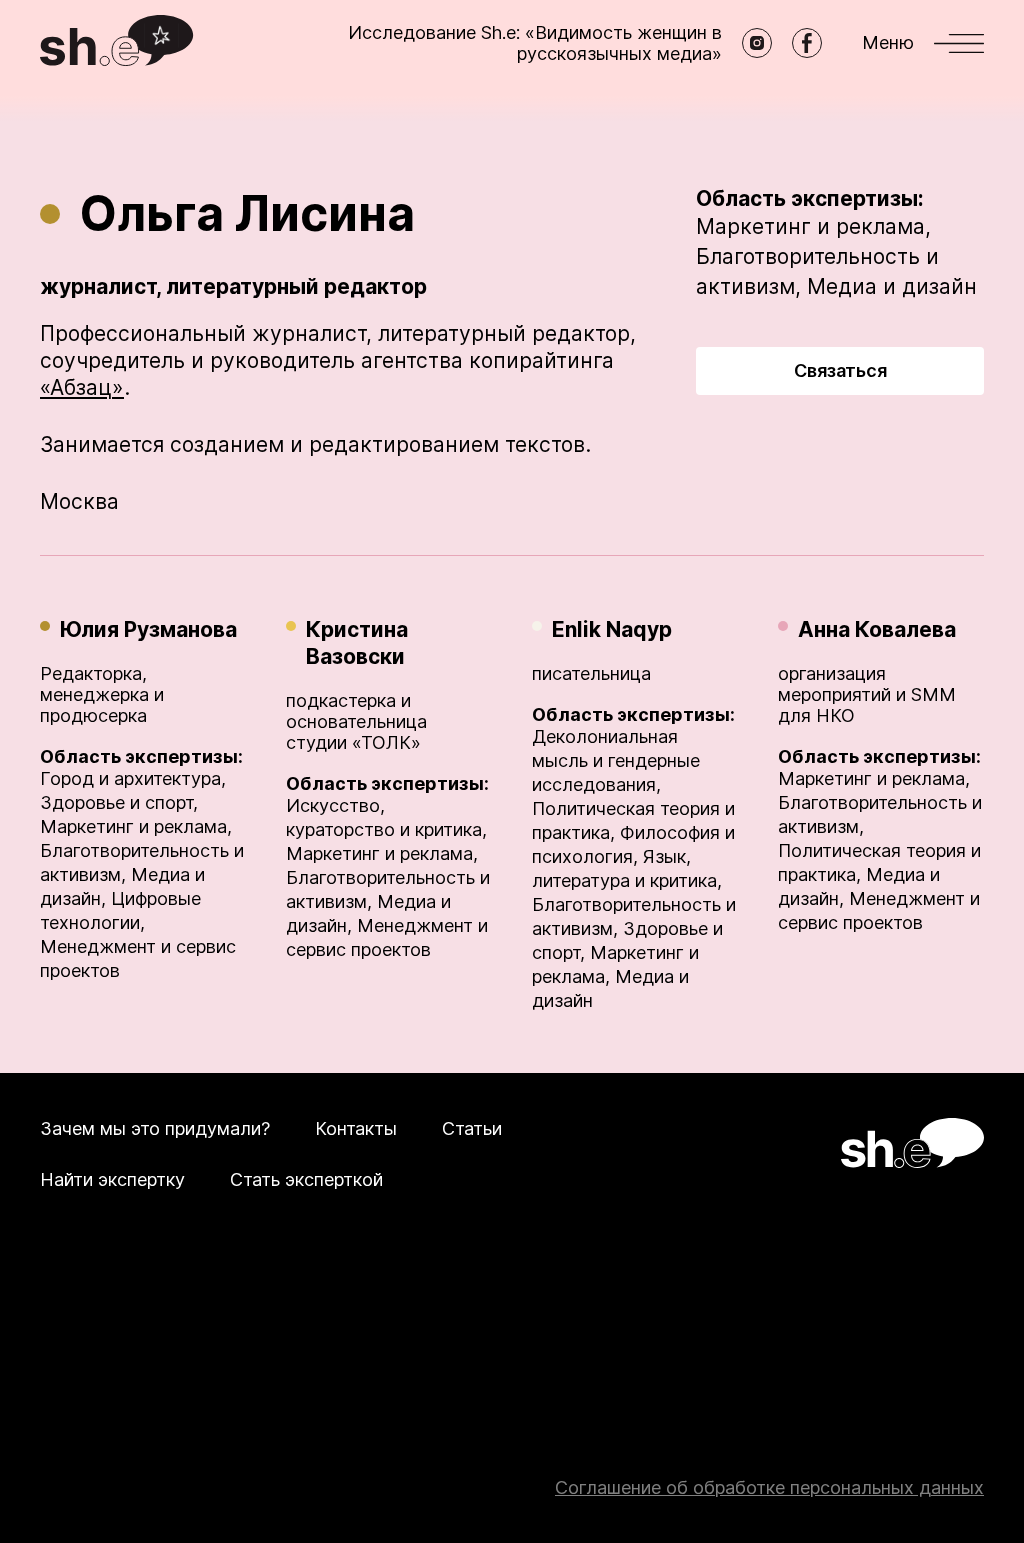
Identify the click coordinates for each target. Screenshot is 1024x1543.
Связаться (840, 370)
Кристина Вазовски (357, 643)
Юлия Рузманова (148, 629)
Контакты (356, 1128)
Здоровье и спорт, (119, 802)
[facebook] (807, 43)
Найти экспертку (112, 1179)
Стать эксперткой (306, 1179)
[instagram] (757, 43)
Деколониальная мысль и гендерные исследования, (616, 760)
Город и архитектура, (133, 778)
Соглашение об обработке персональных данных (769, 1487)
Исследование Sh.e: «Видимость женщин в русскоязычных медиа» (535, 43)
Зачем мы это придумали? (155, 1128)
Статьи (472, 1128)
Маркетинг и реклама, (813, 226)
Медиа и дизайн (892, 286)
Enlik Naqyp (612, 629)
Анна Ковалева (877, 629)
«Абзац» (82, 387)
